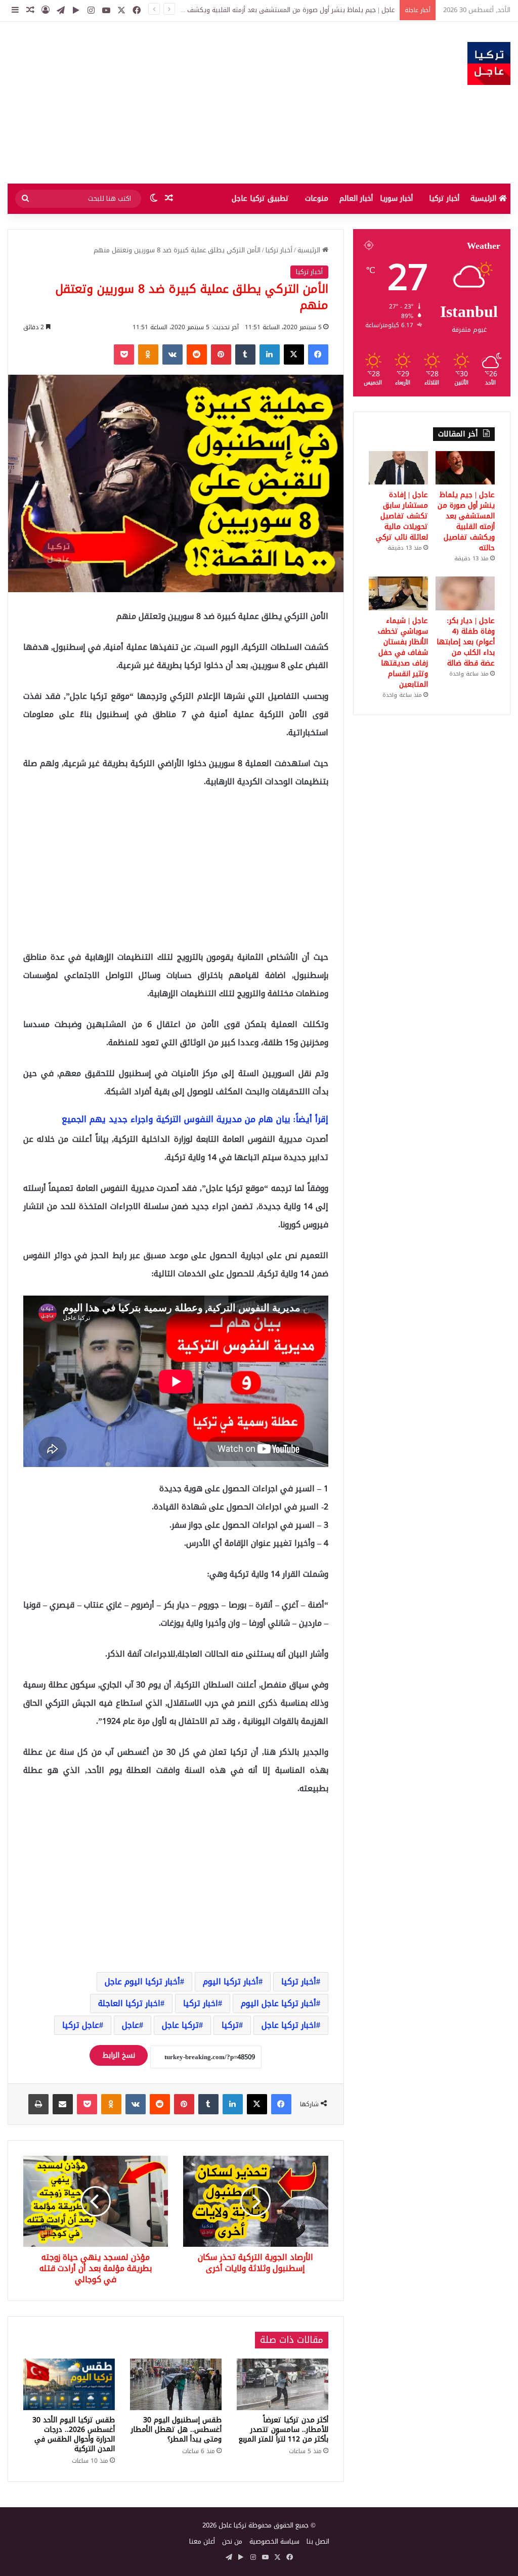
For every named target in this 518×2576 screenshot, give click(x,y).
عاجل (131, 2025)
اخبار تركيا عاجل (289, 2025)
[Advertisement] (173, 103)
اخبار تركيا (201, 2003)
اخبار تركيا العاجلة (129, 2003)
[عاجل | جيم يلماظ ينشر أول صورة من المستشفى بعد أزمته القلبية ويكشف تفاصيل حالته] (465, 468)
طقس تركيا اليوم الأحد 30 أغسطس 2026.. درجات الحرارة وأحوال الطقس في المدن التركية (74, 2434)
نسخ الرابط (119, 2055)
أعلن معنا (202, 2541)
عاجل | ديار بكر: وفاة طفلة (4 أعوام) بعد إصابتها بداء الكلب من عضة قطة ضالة (466, 642)
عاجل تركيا (81, 2025)
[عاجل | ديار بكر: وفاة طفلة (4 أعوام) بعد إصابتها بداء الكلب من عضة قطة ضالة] (465, 593)
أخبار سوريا (396, 198)
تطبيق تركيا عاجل (260, 198)
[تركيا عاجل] (489, 63)
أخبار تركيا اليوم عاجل (142, 1982)
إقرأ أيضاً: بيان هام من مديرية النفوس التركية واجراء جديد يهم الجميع (195, 1119)
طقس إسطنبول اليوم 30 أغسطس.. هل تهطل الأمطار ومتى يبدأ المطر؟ (176, 2430)
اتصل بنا (318, 2541)
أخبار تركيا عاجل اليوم (278, 2003)
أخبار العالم (356, 198)
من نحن (232, 2541)
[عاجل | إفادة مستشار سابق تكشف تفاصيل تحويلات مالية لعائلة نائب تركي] (398, 468)
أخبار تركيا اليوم (231, 1982)
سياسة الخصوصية (274, 2541)
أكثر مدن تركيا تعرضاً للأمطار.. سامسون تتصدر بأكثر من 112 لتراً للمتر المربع (283, 2430)
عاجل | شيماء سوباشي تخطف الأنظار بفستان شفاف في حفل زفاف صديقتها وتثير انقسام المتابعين (403, 653)
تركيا (230, 2025)
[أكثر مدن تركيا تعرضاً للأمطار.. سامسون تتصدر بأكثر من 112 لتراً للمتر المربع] (283, 2384)
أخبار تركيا (444, 198)
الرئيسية (485, 198)
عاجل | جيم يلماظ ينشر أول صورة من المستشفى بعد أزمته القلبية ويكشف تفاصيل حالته (466, 521)
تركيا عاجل (180, 2025)
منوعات (317, 198)
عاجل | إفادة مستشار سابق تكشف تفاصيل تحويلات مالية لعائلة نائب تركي (292, 10)
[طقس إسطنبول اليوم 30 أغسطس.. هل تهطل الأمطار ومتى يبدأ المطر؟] (176, 2384)
